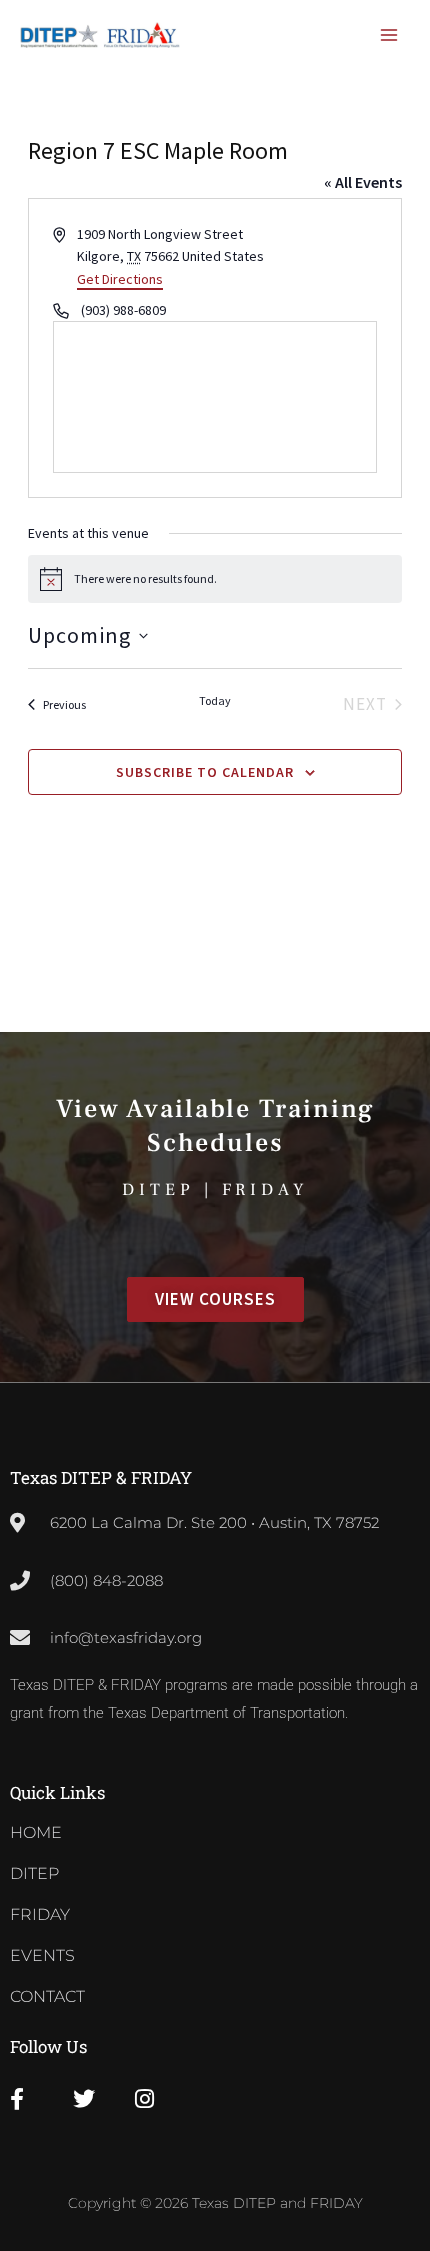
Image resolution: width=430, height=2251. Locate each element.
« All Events (363, 182)
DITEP (34, 1873)
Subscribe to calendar (205, 772)
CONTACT (47, 1996)
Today (215, 700)
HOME (36, 1832)
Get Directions (120, 279)
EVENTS (42, 1955)
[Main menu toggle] (389, 35)
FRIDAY (40, 1914)
